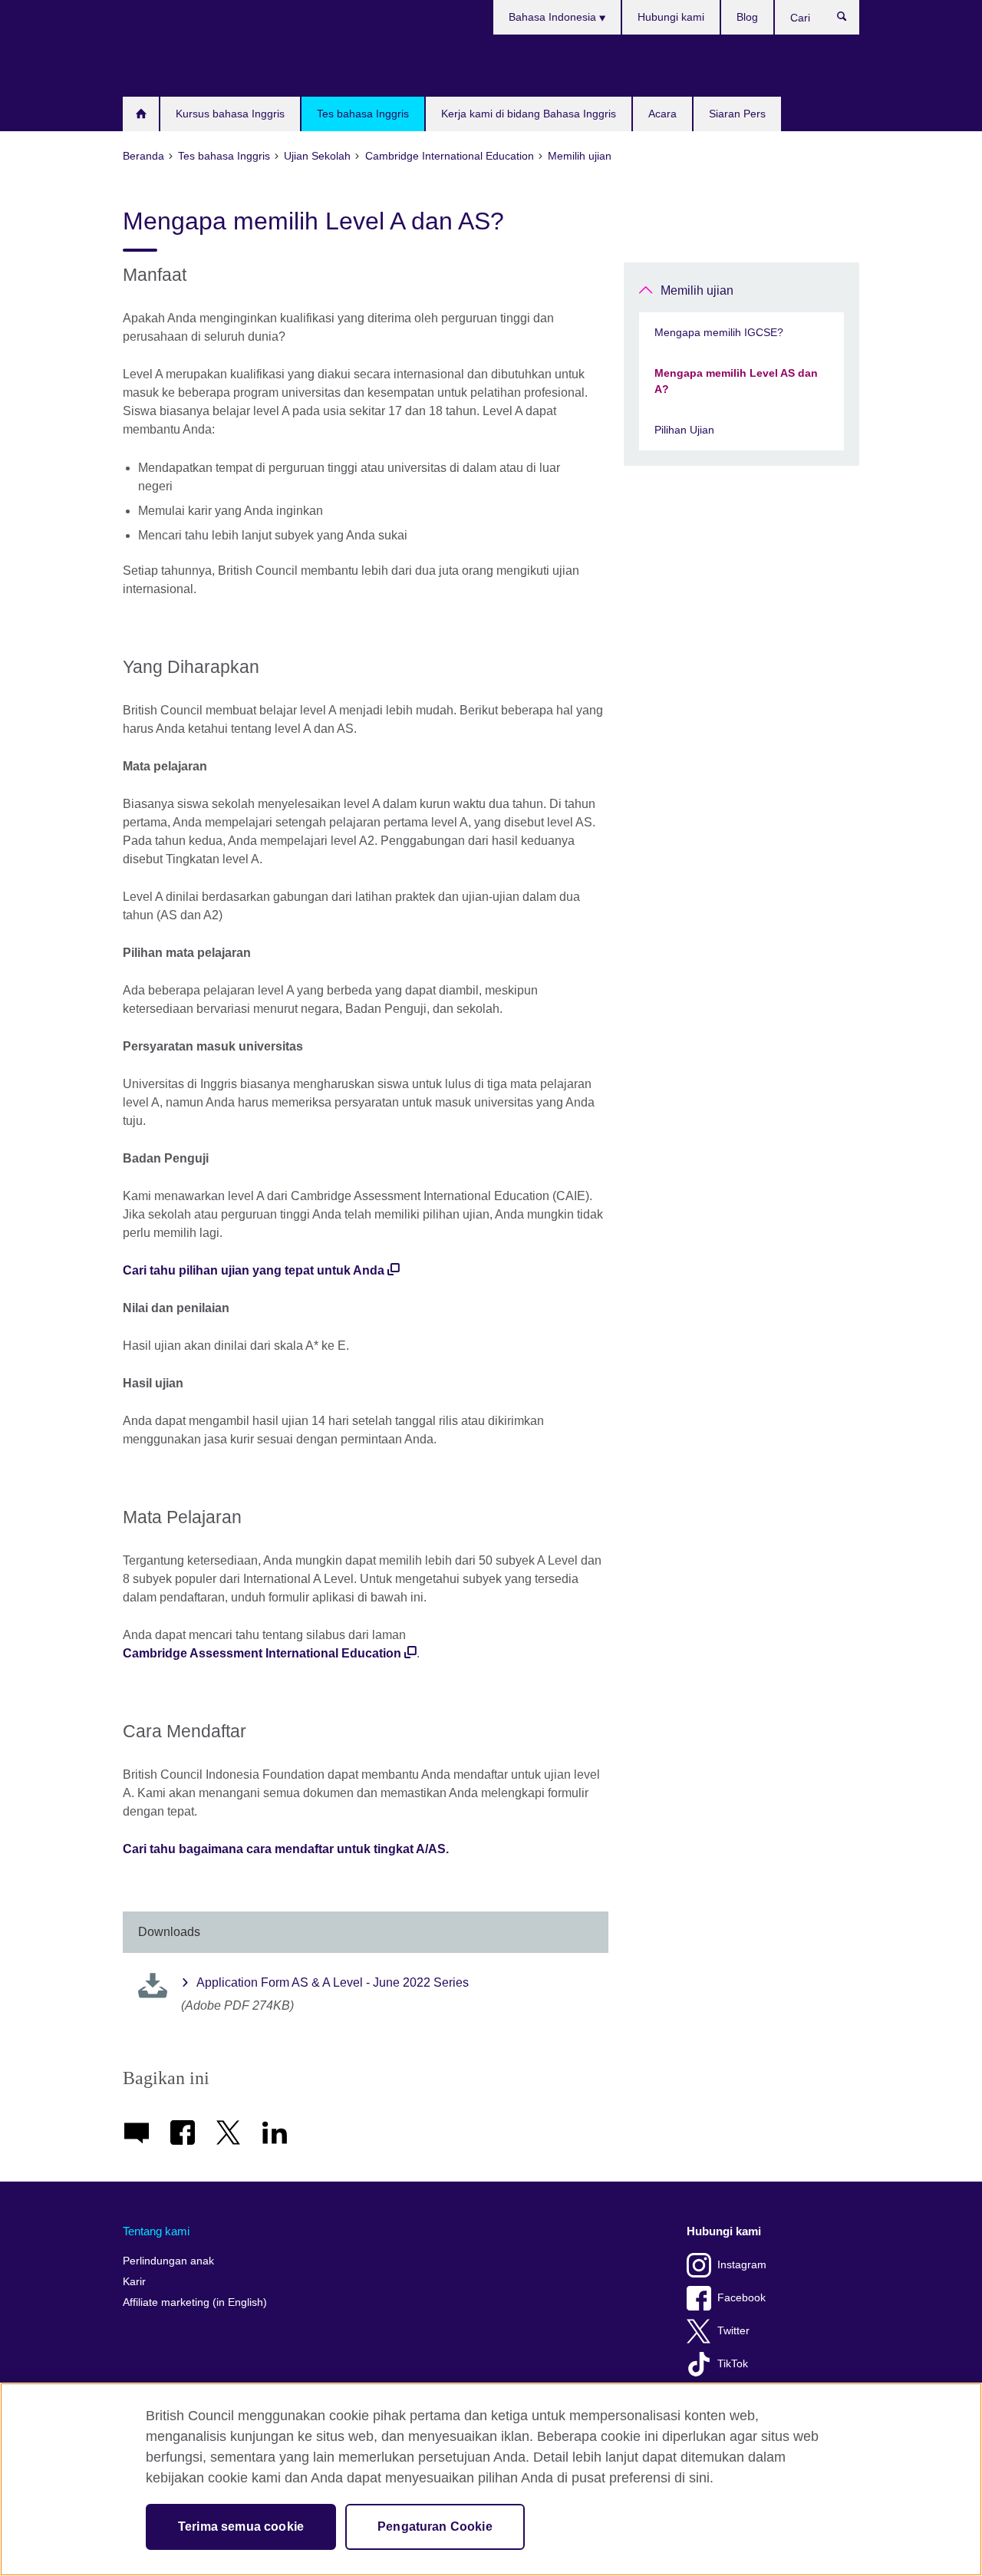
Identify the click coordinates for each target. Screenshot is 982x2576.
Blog (747, 17)
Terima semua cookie (241, 2527)
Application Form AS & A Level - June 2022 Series (333, 1982)
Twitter (733, 2331)
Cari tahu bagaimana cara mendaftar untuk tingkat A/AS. (286, 1849)
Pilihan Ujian (684, 430)
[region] (491, 2479)
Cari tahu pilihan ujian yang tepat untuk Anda (254, 1270)
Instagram (742, 2265)
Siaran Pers (737, 114)
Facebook (741, 2298)
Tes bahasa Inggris (363, 114)
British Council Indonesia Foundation (169, 65)
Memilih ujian (697, 290)
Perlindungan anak (168, 2261)
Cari (850, 20)
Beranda (141, 114)
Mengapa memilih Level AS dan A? (736, 381)
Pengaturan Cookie (435, 2527)
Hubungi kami (671, 17)
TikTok (733, 2364)
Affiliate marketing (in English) (195, 2302)
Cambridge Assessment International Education (262, 1653)
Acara (662, 114)
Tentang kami (156, 2231)
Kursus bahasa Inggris (230, 114)
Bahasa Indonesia (554, 17)
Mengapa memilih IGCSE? (719, 332)
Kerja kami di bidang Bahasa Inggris (529, 114)
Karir (134, 2282)
